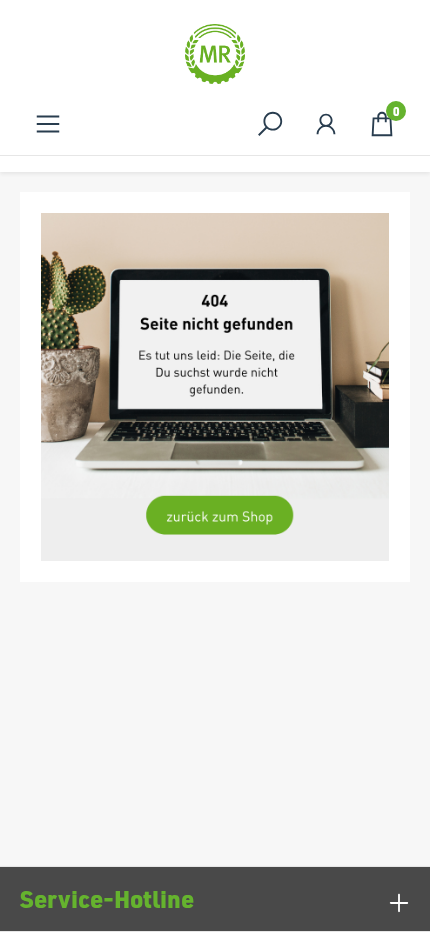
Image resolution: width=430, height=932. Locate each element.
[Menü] (48, 123)
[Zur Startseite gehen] (215, 54)
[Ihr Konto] (326, 123)
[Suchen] (270, 123)
